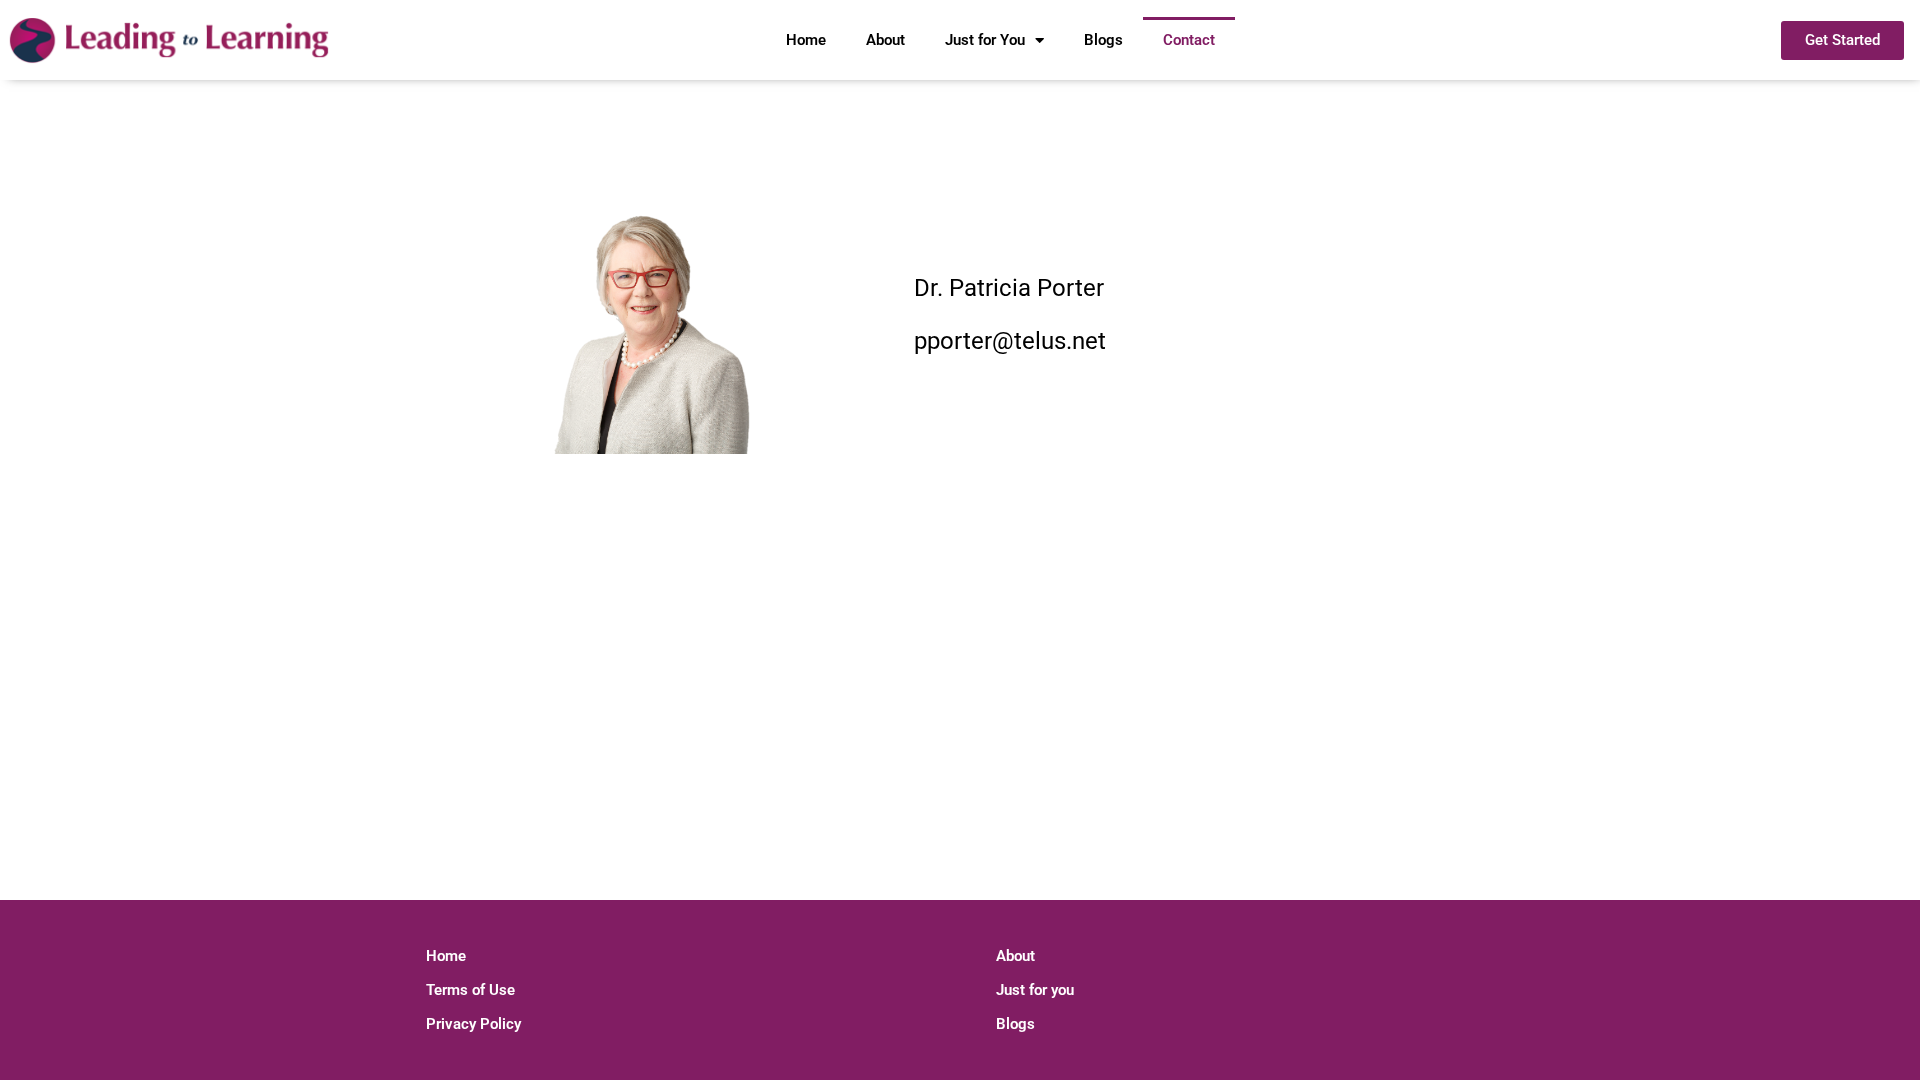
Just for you (1035, 990)
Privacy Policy (473, 1024)
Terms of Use (470, 990)
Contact (1189, 40)
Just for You (985, 40)
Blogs (1103, 40)
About (885, 40)
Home (806, 40)
